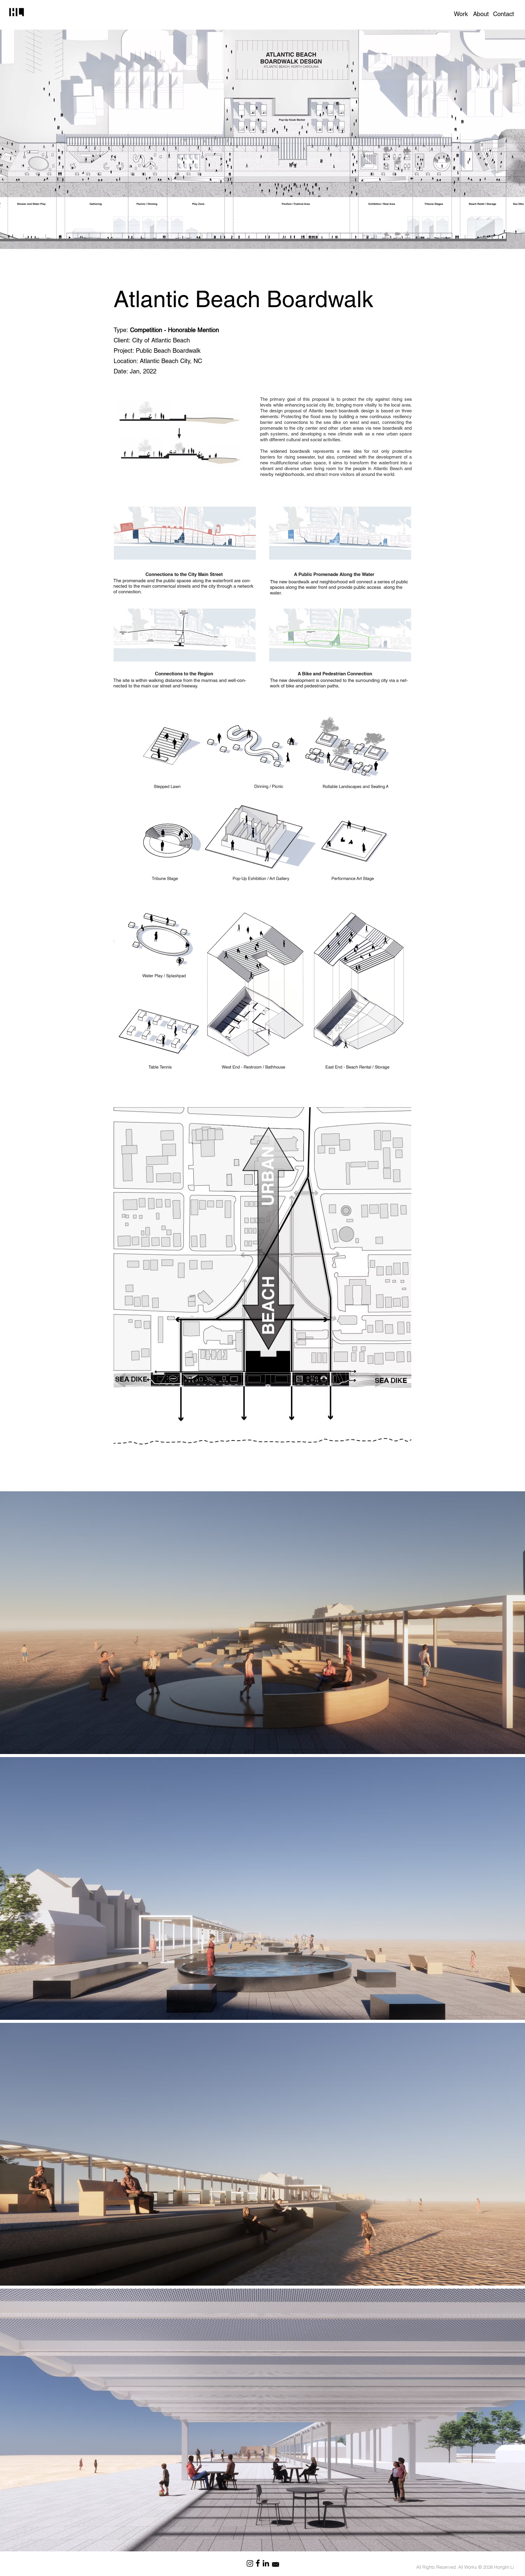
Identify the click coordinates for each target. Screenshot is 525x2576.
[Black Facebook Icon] (258, 2563)
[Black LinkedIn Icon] (266, 2563)
